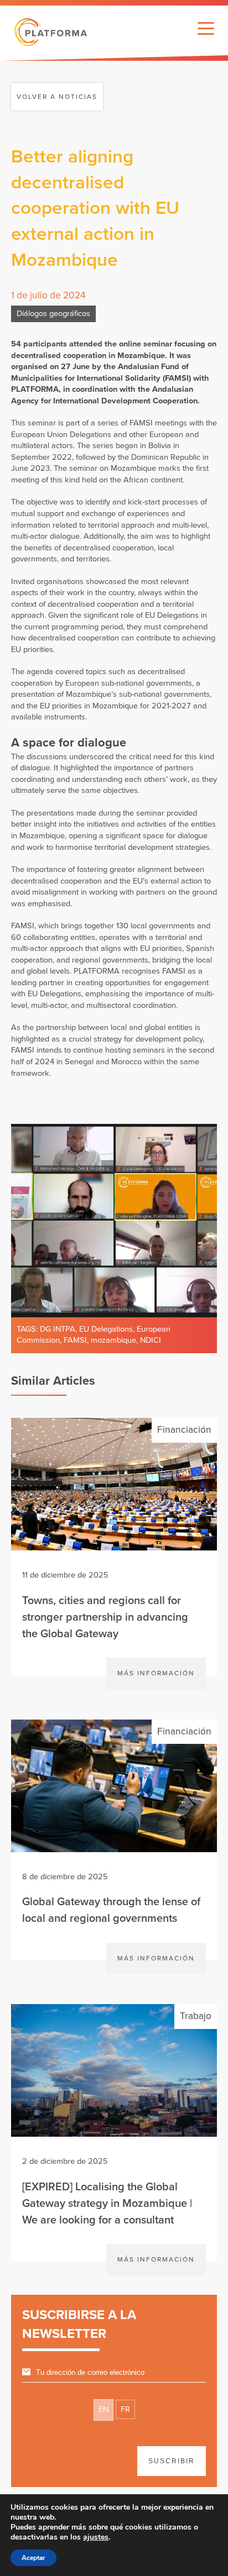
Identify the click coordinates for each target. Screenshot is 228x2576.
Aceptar (33, 2558)
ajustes (96, 2537)
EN (103, 2409)
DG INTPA (58, 1329)
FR (125, 2409)
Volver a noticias (57, 97)
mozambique (113, 1340)
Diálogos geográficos (53, 314)
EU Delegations (106, 1329)
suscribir (172, 2461)
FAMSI (75, 1340)
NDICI (151, 1340)
